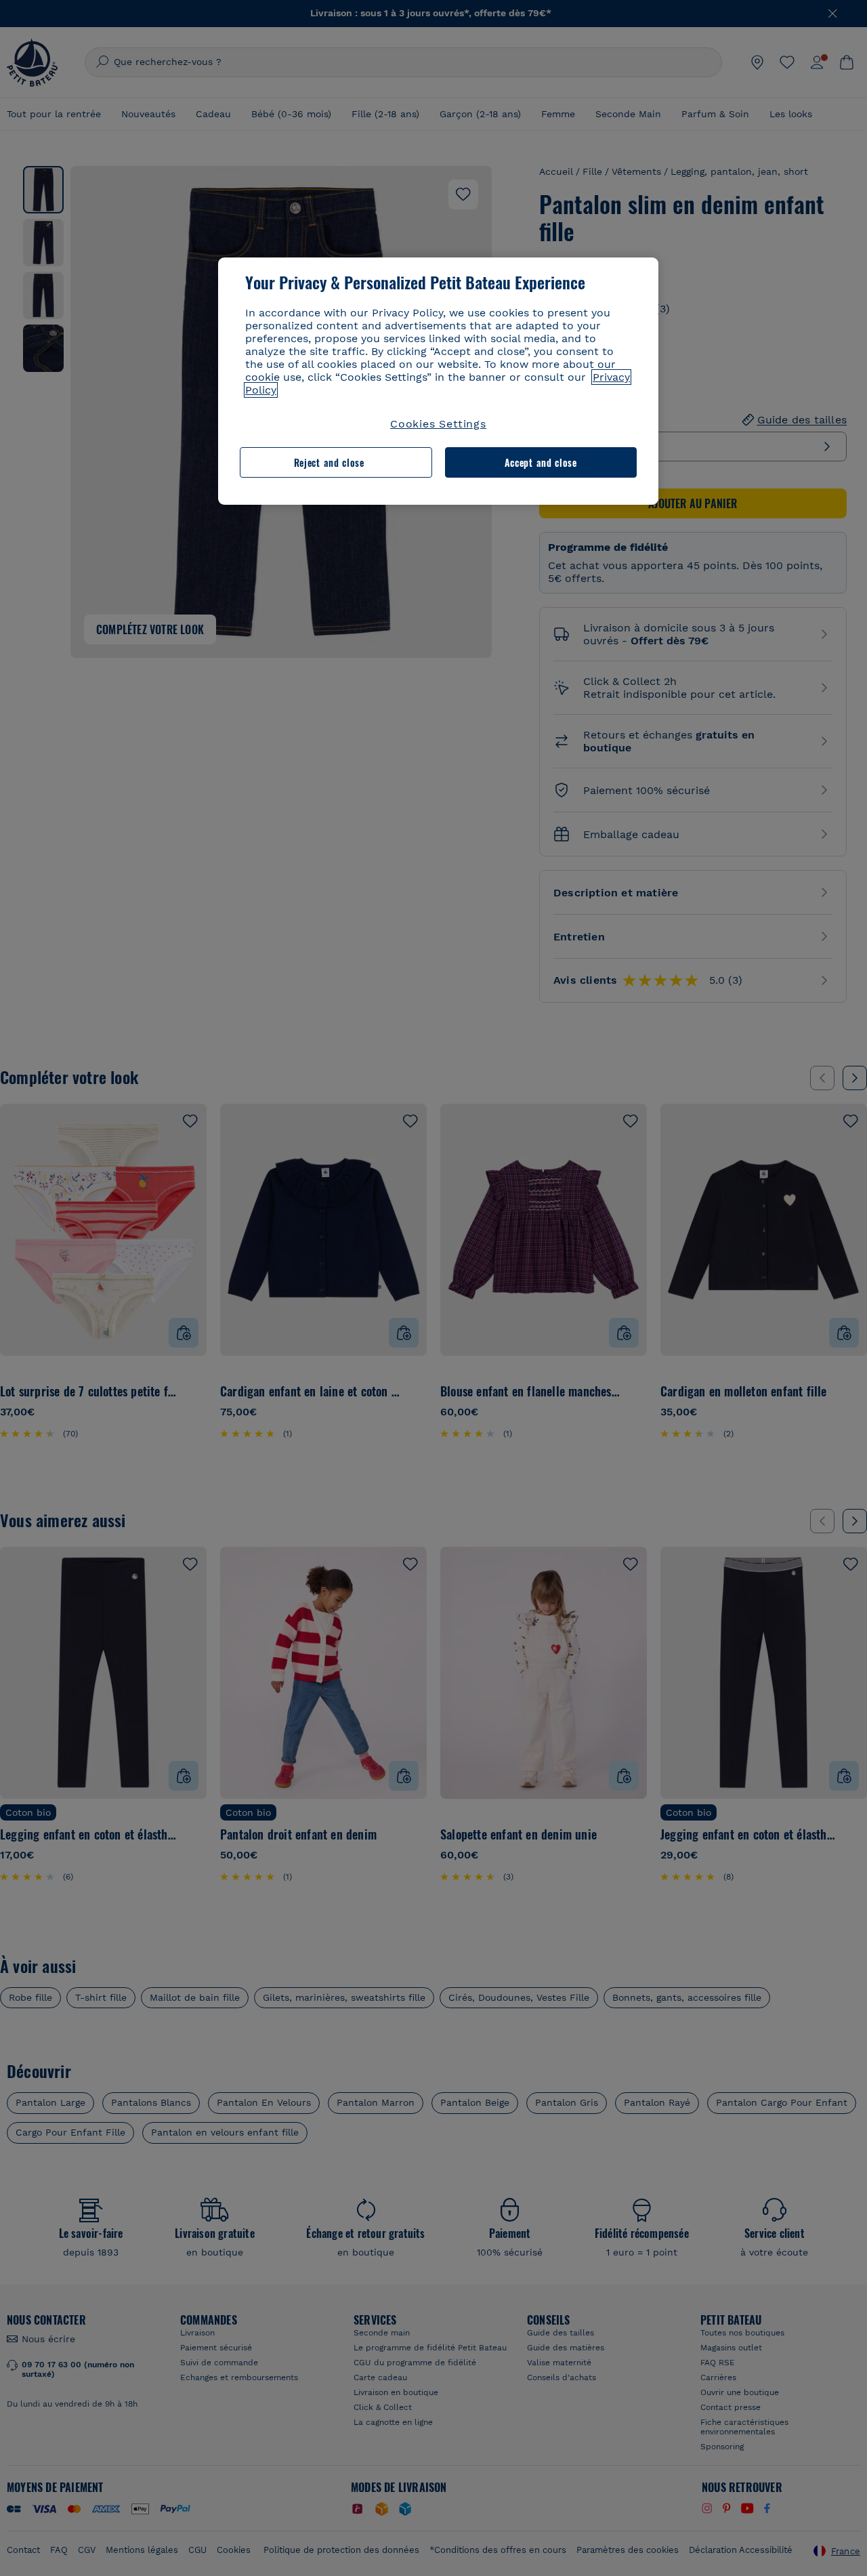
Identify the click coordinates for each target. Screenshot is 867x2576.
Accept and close (541, 462)
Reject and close (329, 462)
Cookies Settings (438, 424)
